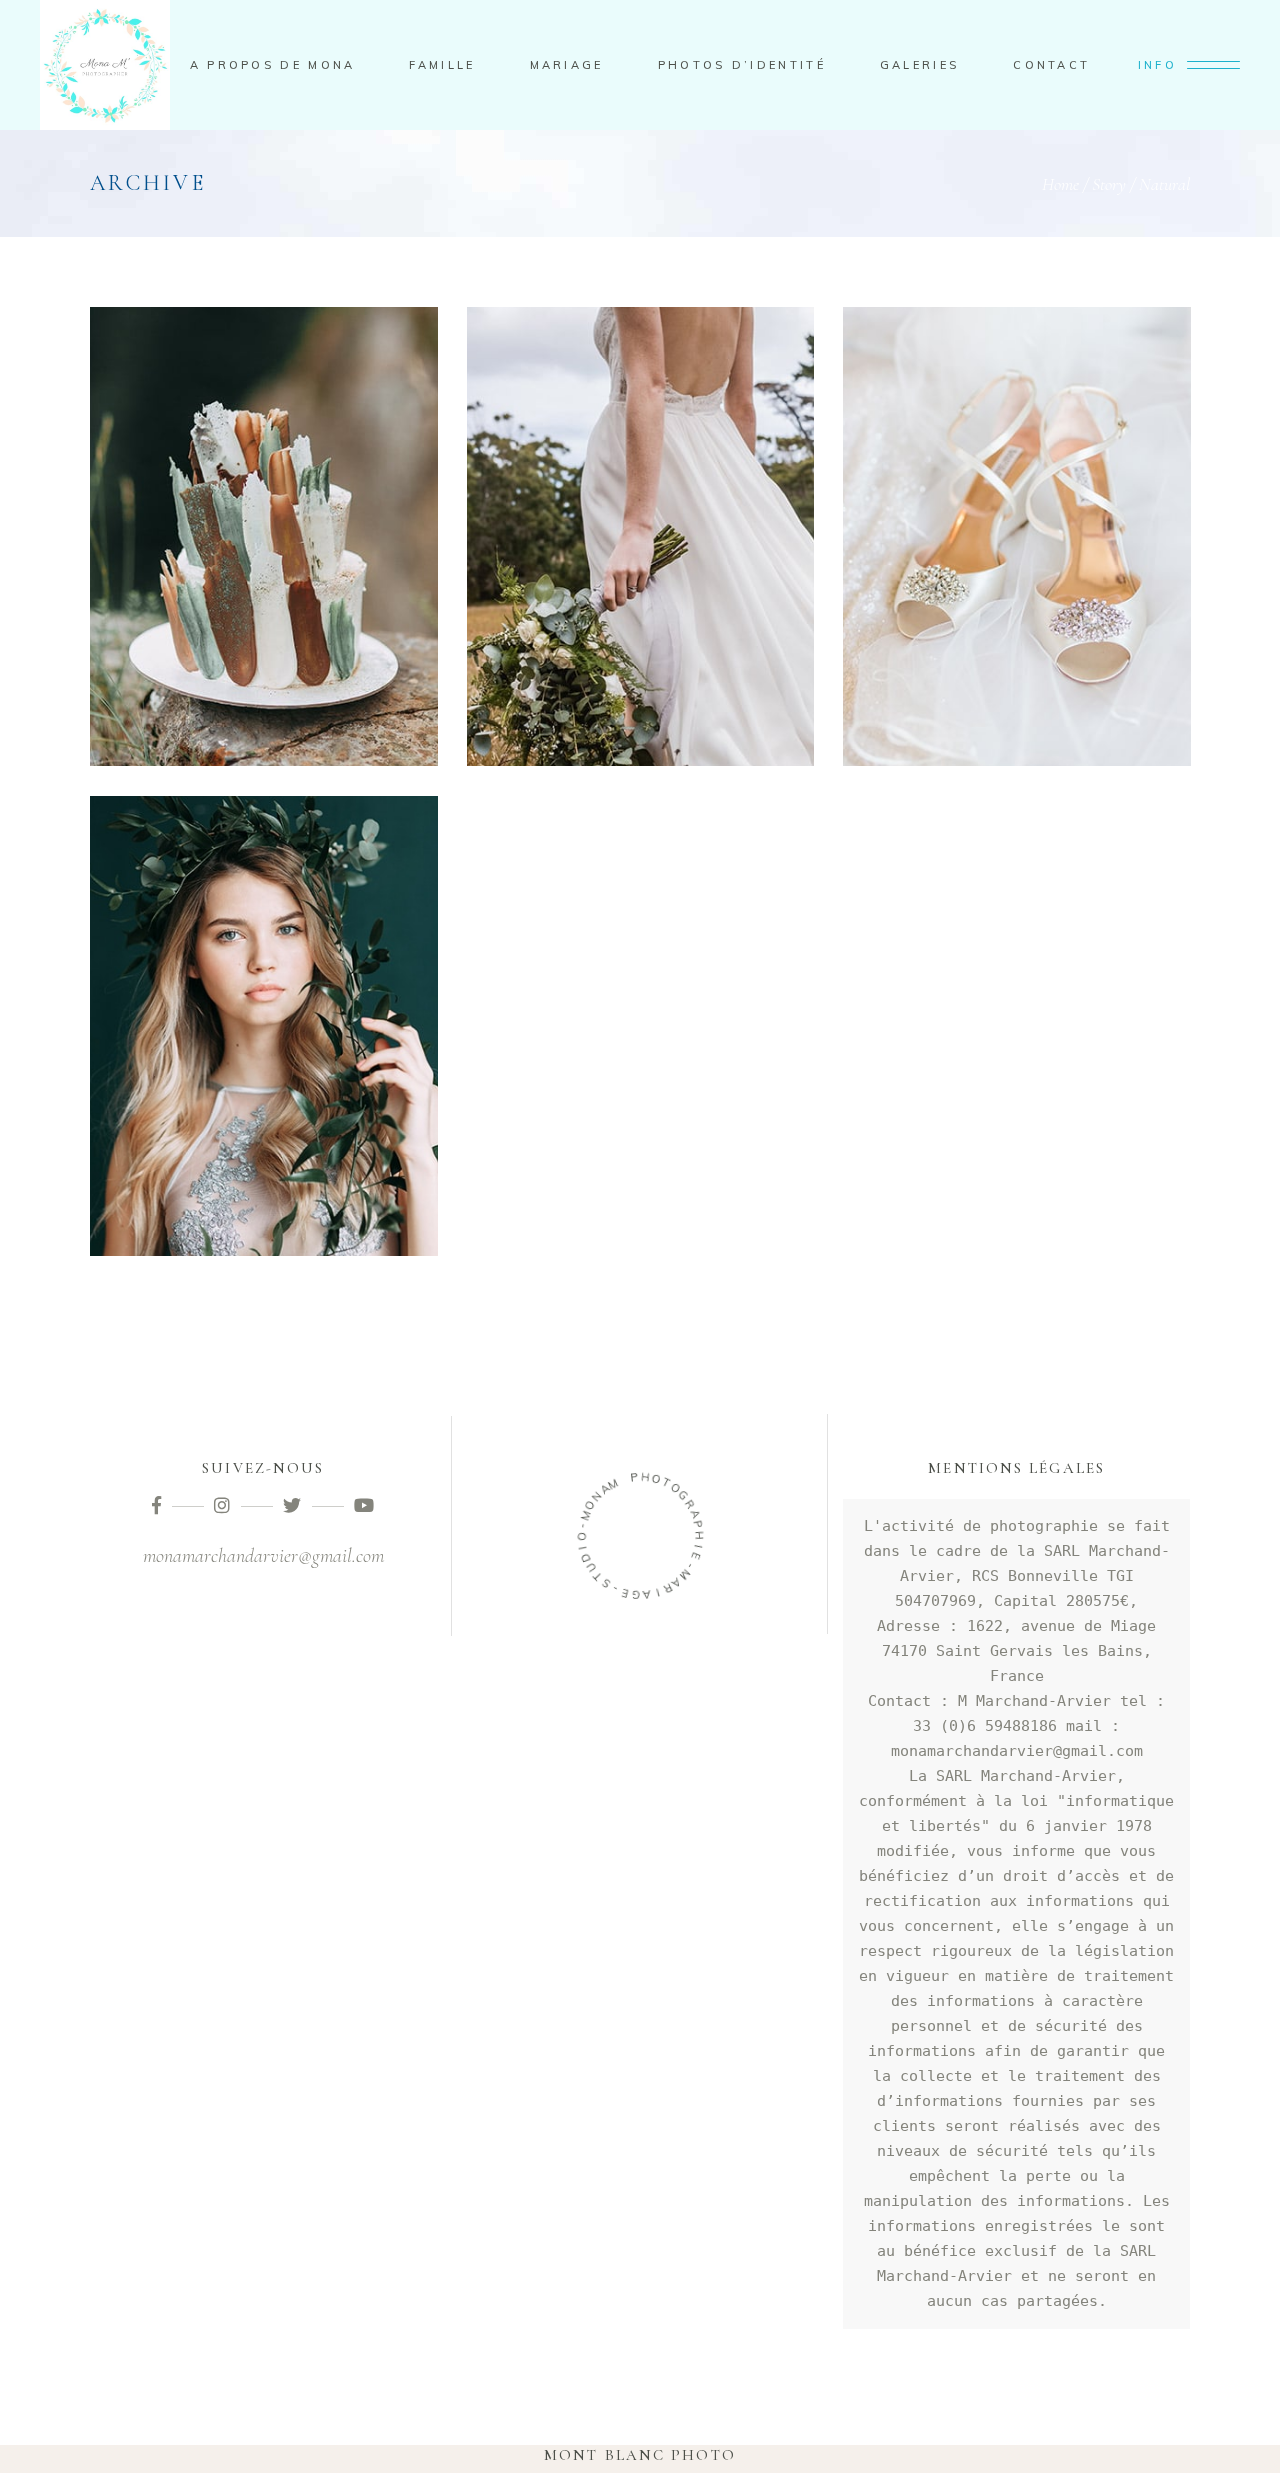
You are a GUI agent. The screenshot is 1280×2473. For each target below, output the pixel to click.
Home (1060, 184)
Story (1109, 184)
